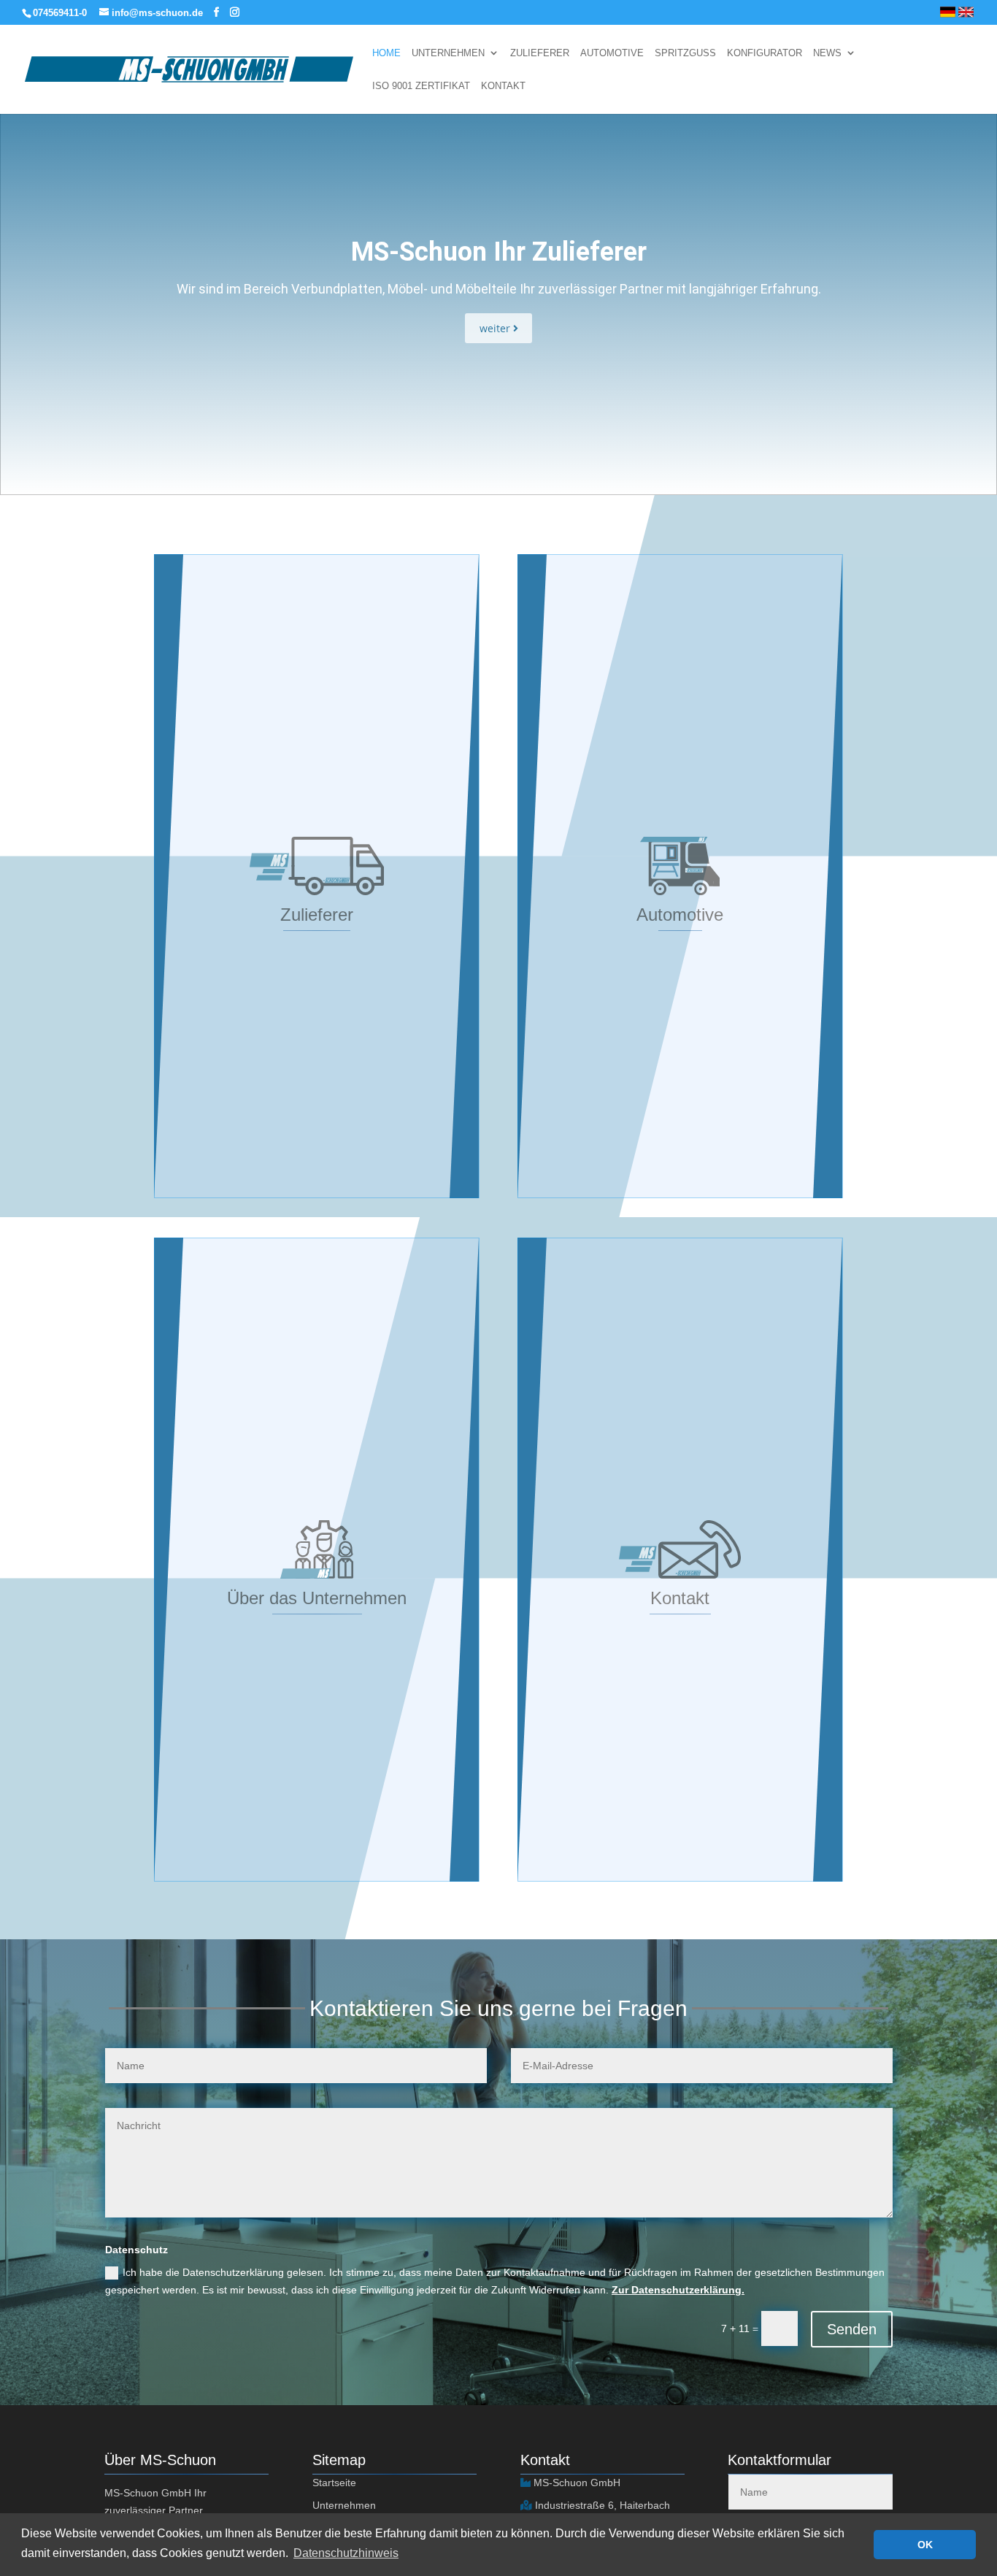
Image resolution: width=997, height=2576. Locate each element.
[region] (498, 287)
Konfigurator (765, 53)
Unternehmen (448, 53)
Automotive (612, 53)
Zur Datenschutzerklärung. (678, 2290)
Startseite (334, 2483)
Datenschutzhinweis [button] (346, 2553)
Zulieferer (540, 53)
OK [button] (925, 2545)
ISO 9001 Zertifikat (421, 86)
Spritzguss (685, 53)
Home (386, 53)
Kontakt (503, 86)
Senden (852, 2329)
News (827, 53)
